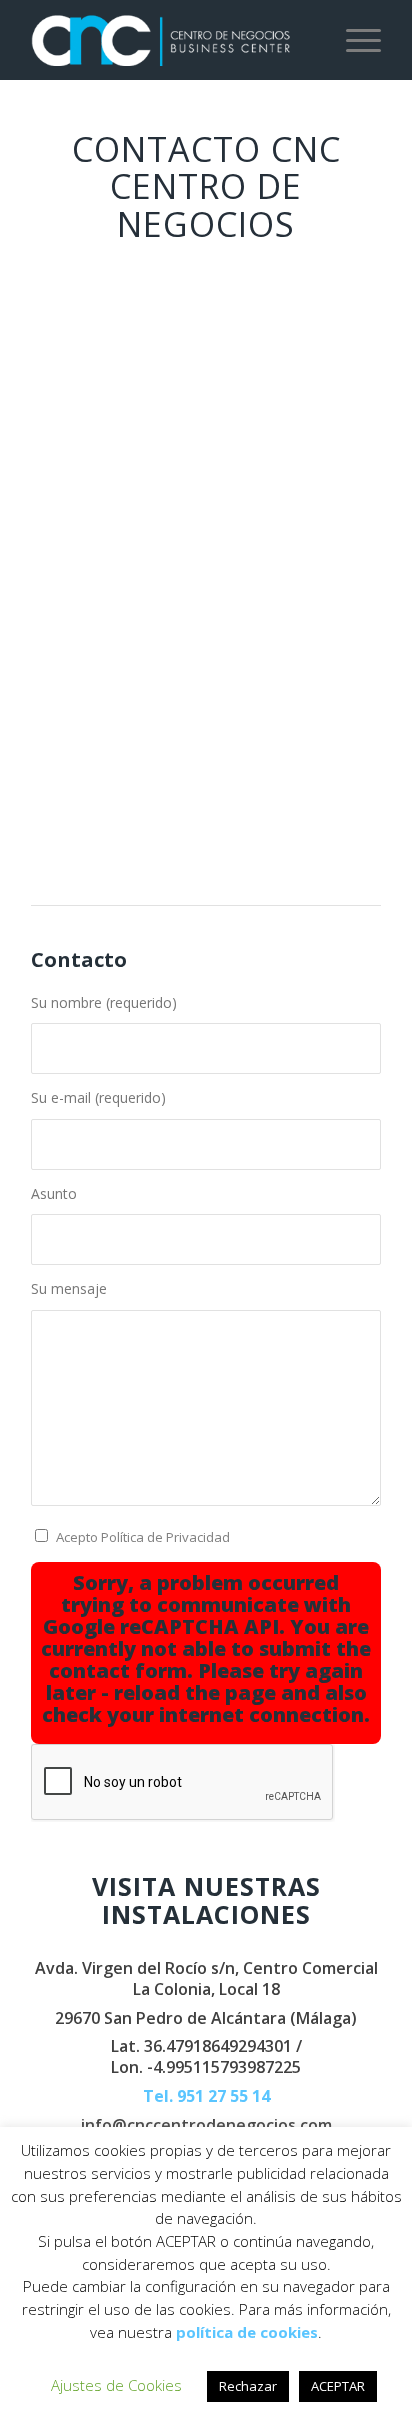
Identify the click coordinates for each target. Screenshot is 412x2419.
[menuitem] (353, 40)
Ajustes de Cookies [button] (116, 2385)
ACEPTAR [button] (338, 2386)
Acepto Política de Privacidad (143, 1537)
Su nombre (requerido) (104, 1002)
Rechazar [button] (248, 2386)
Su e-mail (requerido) (98, 1097)
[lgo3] (171, 40)
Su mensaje (69, 1288)
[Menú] (353, 40)
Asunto (54, 1193)
